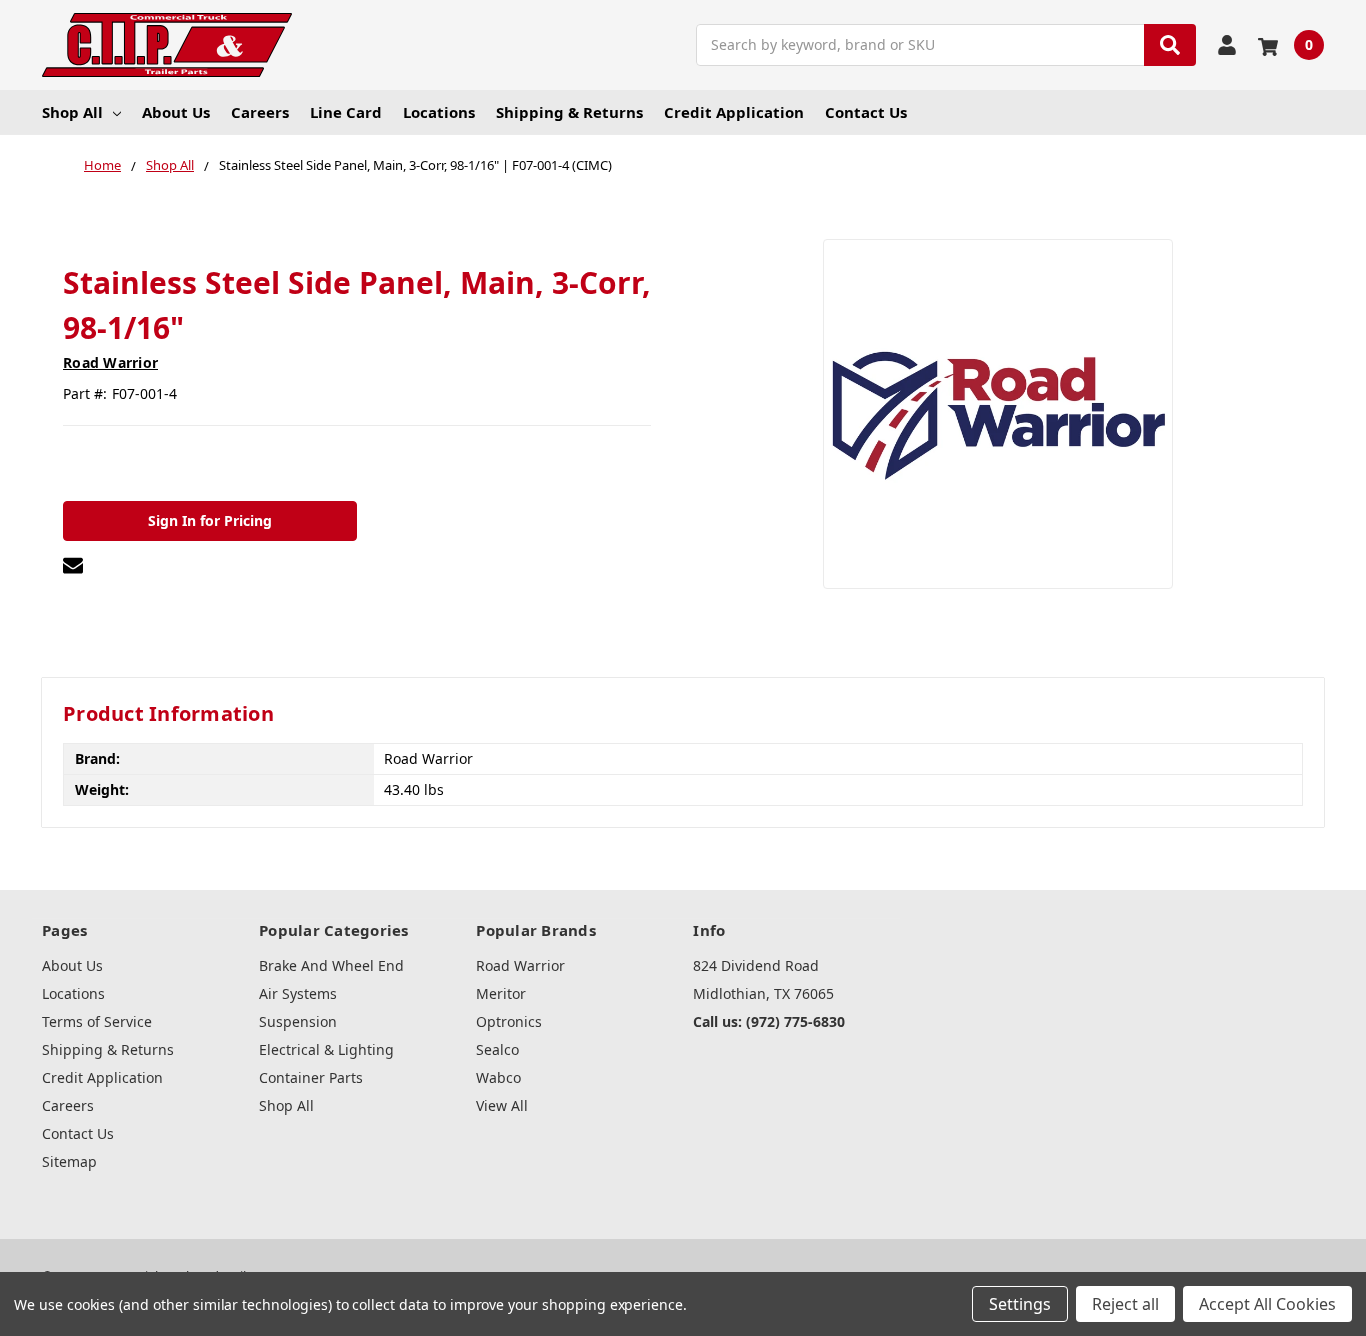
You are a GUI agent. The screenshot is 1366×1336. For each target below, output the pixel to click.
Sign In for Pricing (210, 520)
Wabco (498, 1077)
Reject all (1125, 1304)
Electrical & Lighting (326, 1049)
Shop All (72, 112)
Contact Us (866, 112)
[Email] (73, 565)
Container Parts (311, 1077)
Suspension (298, 1021)
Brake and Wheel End (331, 965)
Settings (1020, 1304)
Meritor (501, 993)
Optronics (509, 1021)
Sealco (497, 1049)
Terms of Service (97, 1021)
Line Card (346, 112)
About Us (176, 112)
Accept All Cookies (1267, 1304)
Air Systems (298, 993)
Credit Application (734, 112)
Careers (260, 112)
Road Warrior (520, 965)
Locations (439, 112)
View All (502, 1105)
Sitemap (69, 1161)
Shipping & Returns (569, 112)
